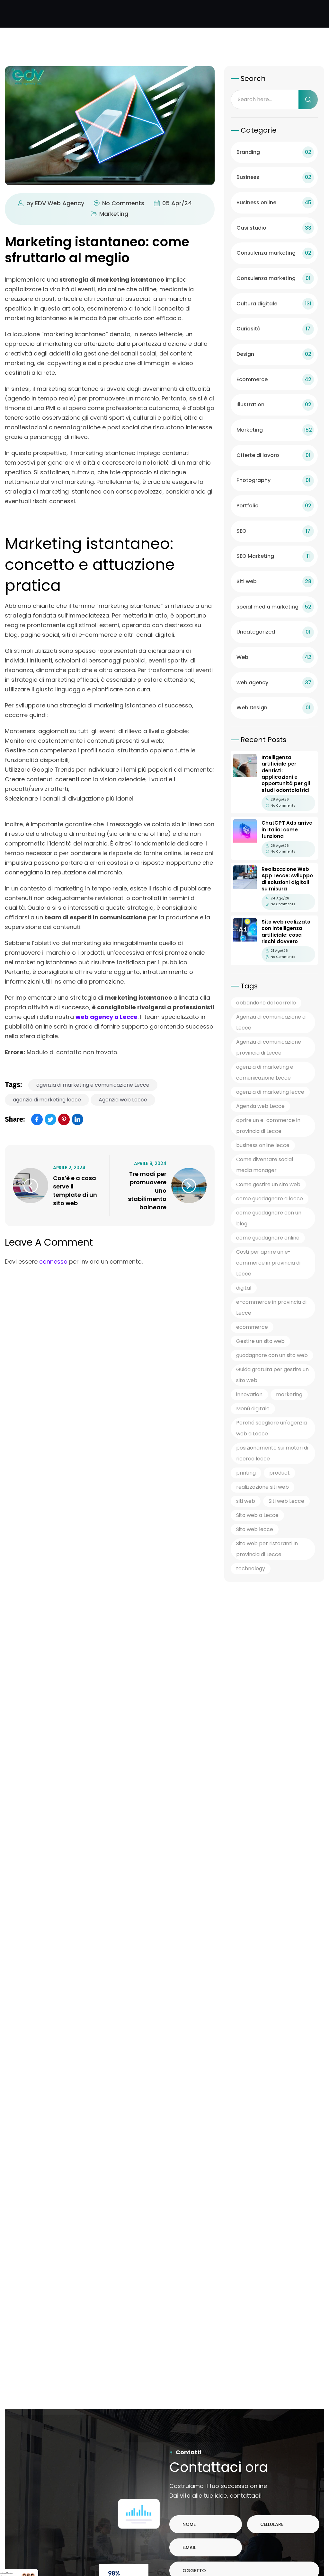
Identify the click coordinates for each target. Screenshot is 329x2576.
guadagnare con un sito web (272, 1355)
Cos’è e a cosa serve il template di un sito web (75, 1191)
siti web (246, 1501)
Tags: (13, 1085)
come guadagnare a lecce (270, 1199)
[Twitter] (50, 1119)
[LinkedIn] (77, 1119)
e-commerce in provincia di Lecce (271, 1307)
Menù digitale (253, 1409)
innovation (249, 1394)
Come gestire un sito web (268, 1184)
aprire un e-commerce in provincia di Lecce (268, 1126)
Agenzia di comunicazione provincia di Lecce (269, 1047)
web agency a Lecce (107, 1017)
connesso (53, 1262)
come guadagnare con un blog (269, 1218)
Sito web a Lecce (257, 1515)
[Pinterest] (64, 1119)
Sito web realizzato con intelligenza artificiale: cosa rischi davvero (286, 932)
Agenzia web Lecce (123, 1100)
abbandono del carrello (266, 1003)
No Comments (123, 203)
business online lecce (263, 1145)
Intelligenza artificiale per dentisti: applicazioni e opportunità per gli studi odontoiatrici (286, 774)
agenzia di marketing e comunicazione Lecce (93, 1085)
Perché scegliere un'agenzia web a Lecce (271, 1428)
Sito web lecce (255, 1529)
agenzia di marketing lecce (47, 1100)
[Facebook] (37, 1119)
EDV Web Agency (60, 203)
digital (244, 1288)
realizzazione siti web (262, 1487)
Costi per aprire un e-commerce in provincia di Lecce (268, 1263)
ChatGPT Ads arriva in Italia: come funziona (287, 829)
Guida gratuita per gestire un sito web (272, 1375)
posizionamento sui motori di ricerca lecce (272, 1453)
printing (246, 1473)
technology (251, 1568)
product (280, 1473)
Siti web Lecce (286, 1501)
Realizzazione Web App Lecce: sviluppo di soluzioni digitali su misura (287, 879)
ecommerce (252, 1327)
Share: (15, 1119)
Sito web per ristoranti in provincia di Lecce (267, 1549)
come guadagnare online (268, 1238)
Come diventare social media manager (265, 1165)
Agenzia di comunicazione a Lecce (271, 1022)
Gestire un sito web (260, 1341)
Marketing (114, 214)
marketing (289, 1394)
